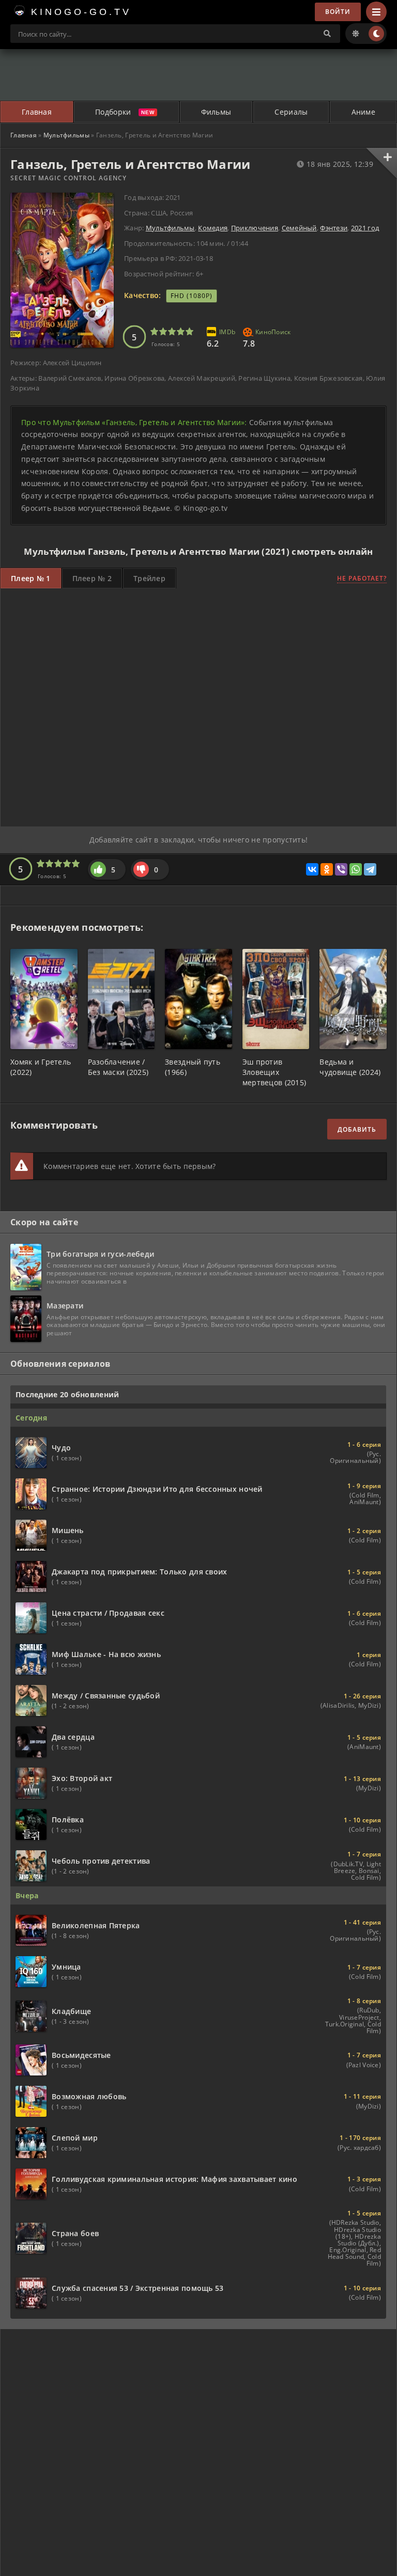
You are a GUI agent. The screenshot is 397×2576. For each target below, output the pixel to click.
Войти (338, 12)
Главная (37, 112)
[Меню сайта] (376, 12)
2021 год (365, 228)
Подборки (113, 112)
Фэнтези (334, 228)
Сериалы (291, 112)
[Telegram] (370, 869)
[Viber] (341, 869)
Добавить (357, 1129)
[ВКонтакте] (312, 869)
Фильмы (216, 112)
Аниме (363, 112)
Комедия (213, 228)
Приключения (255, 228)
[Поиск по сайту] (327, 34)
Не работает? (362, 578)
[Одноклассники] (327, 869)
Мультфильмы (66, 135)
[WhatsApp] (356, 869)
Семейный (299, 228)
